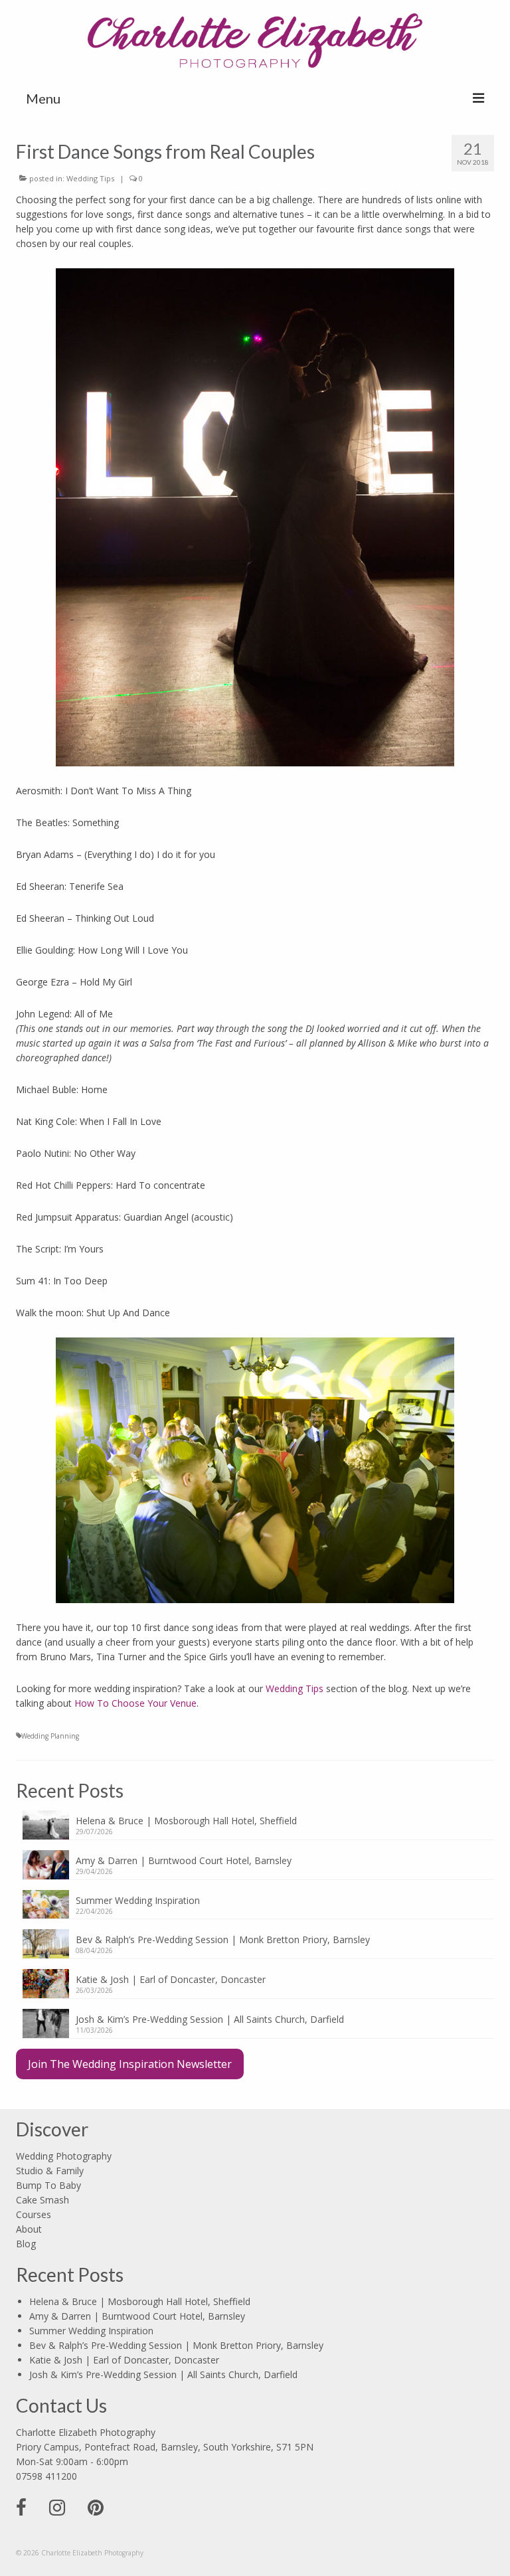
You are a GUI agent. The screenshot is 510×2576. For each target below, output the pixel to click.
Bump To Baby (48, 2185)
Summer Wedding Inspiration (138, 1900)
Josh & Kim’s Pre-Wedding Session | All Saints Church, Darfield (210, 2019)
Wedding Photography (64, 2156)
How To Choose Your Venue (135, 1703)
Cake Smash (42, 2200)
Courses (34, 2214)
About (29, 2229)
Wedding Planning (50, 1736)
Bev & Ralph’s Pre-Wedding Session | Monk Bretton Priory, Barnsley (223, 1939)
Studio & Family (50, 2171)
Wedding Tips (90, 178)
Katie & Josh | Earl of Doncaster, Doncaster (171, 1979)
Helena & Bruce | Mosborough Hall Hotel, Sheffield (186, 1821)
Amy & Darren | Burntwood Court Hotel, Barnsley (184, 1860)
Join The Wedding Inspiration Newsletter (130, 2064)
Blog (26, 2244)
